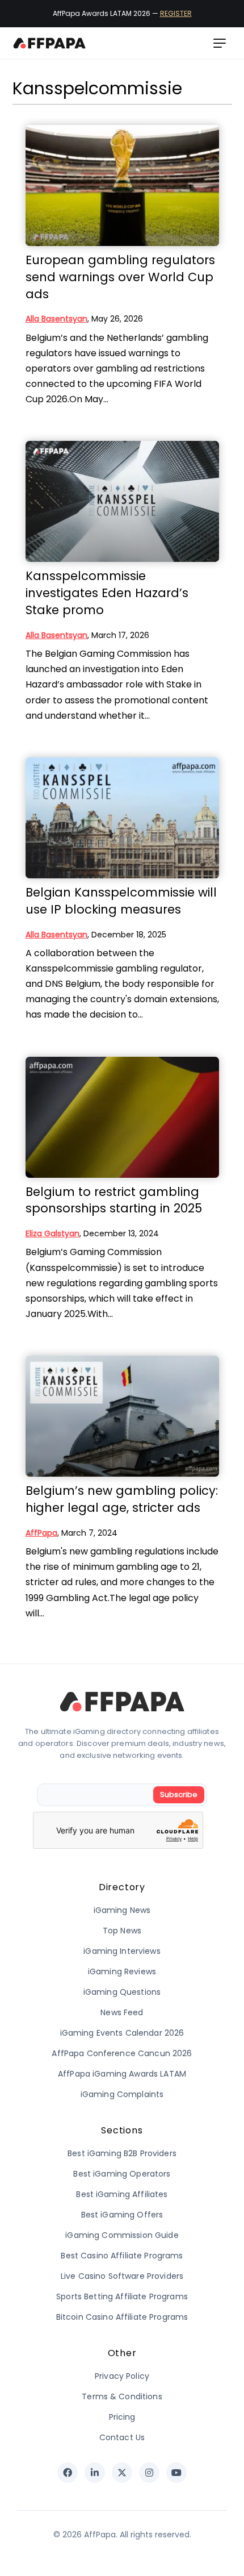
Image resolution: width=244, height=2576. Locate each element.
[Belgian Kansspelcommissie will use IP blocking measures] (122, 818)
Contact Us (122, 2437)
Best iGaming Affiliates (122, 2194)
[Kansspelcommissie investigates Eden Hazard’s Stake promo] (122, 501)
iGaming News (122, 1910)
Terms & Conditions (122, 2396)
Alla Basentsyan (56, 319)
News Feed (122, 2012)
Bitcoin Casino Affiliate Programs (122, 2317)
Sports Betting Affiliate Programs (122, 2296)
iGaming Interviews (122, 1951)
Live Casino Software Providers (122, 2276)
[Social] (68, 2473)
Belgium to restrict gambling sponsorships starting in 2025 (114, 1200)
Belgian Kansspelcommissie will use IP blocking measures (121, 901)
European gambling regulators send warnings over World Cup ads (120, 277)
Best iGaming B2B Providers (122, 2153)
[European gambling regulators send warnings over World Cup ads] (122, 186)
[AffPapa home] (50, 43)
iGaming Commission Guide (122, 2235)
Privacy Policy (122, 2376)
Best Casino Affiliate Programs (122, 2256)
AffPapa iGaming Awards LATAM (122, 2074)
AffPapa (41, 1533)
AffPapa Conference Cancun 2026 (122, 2053)
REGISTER (176, 13)
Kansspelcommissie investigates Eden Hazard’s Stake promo (107, 593)
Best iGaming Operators (122, 2174)
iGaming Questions (122, 1992)
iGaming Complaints (122, 2094)
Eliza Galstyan (52, 1233)
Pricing (122, 2417)
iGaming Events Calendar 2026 (122, 2033)
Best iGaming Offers (122, 2215)
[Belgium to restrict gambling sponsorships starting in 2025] (122, 1117)
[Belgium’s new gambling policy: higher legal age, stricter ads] (122, 1416)
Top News (122, 1931)
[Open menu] (220, 43)
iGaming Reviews (122, 1971)
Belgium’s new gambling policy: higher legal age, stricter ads (122, 1499)
